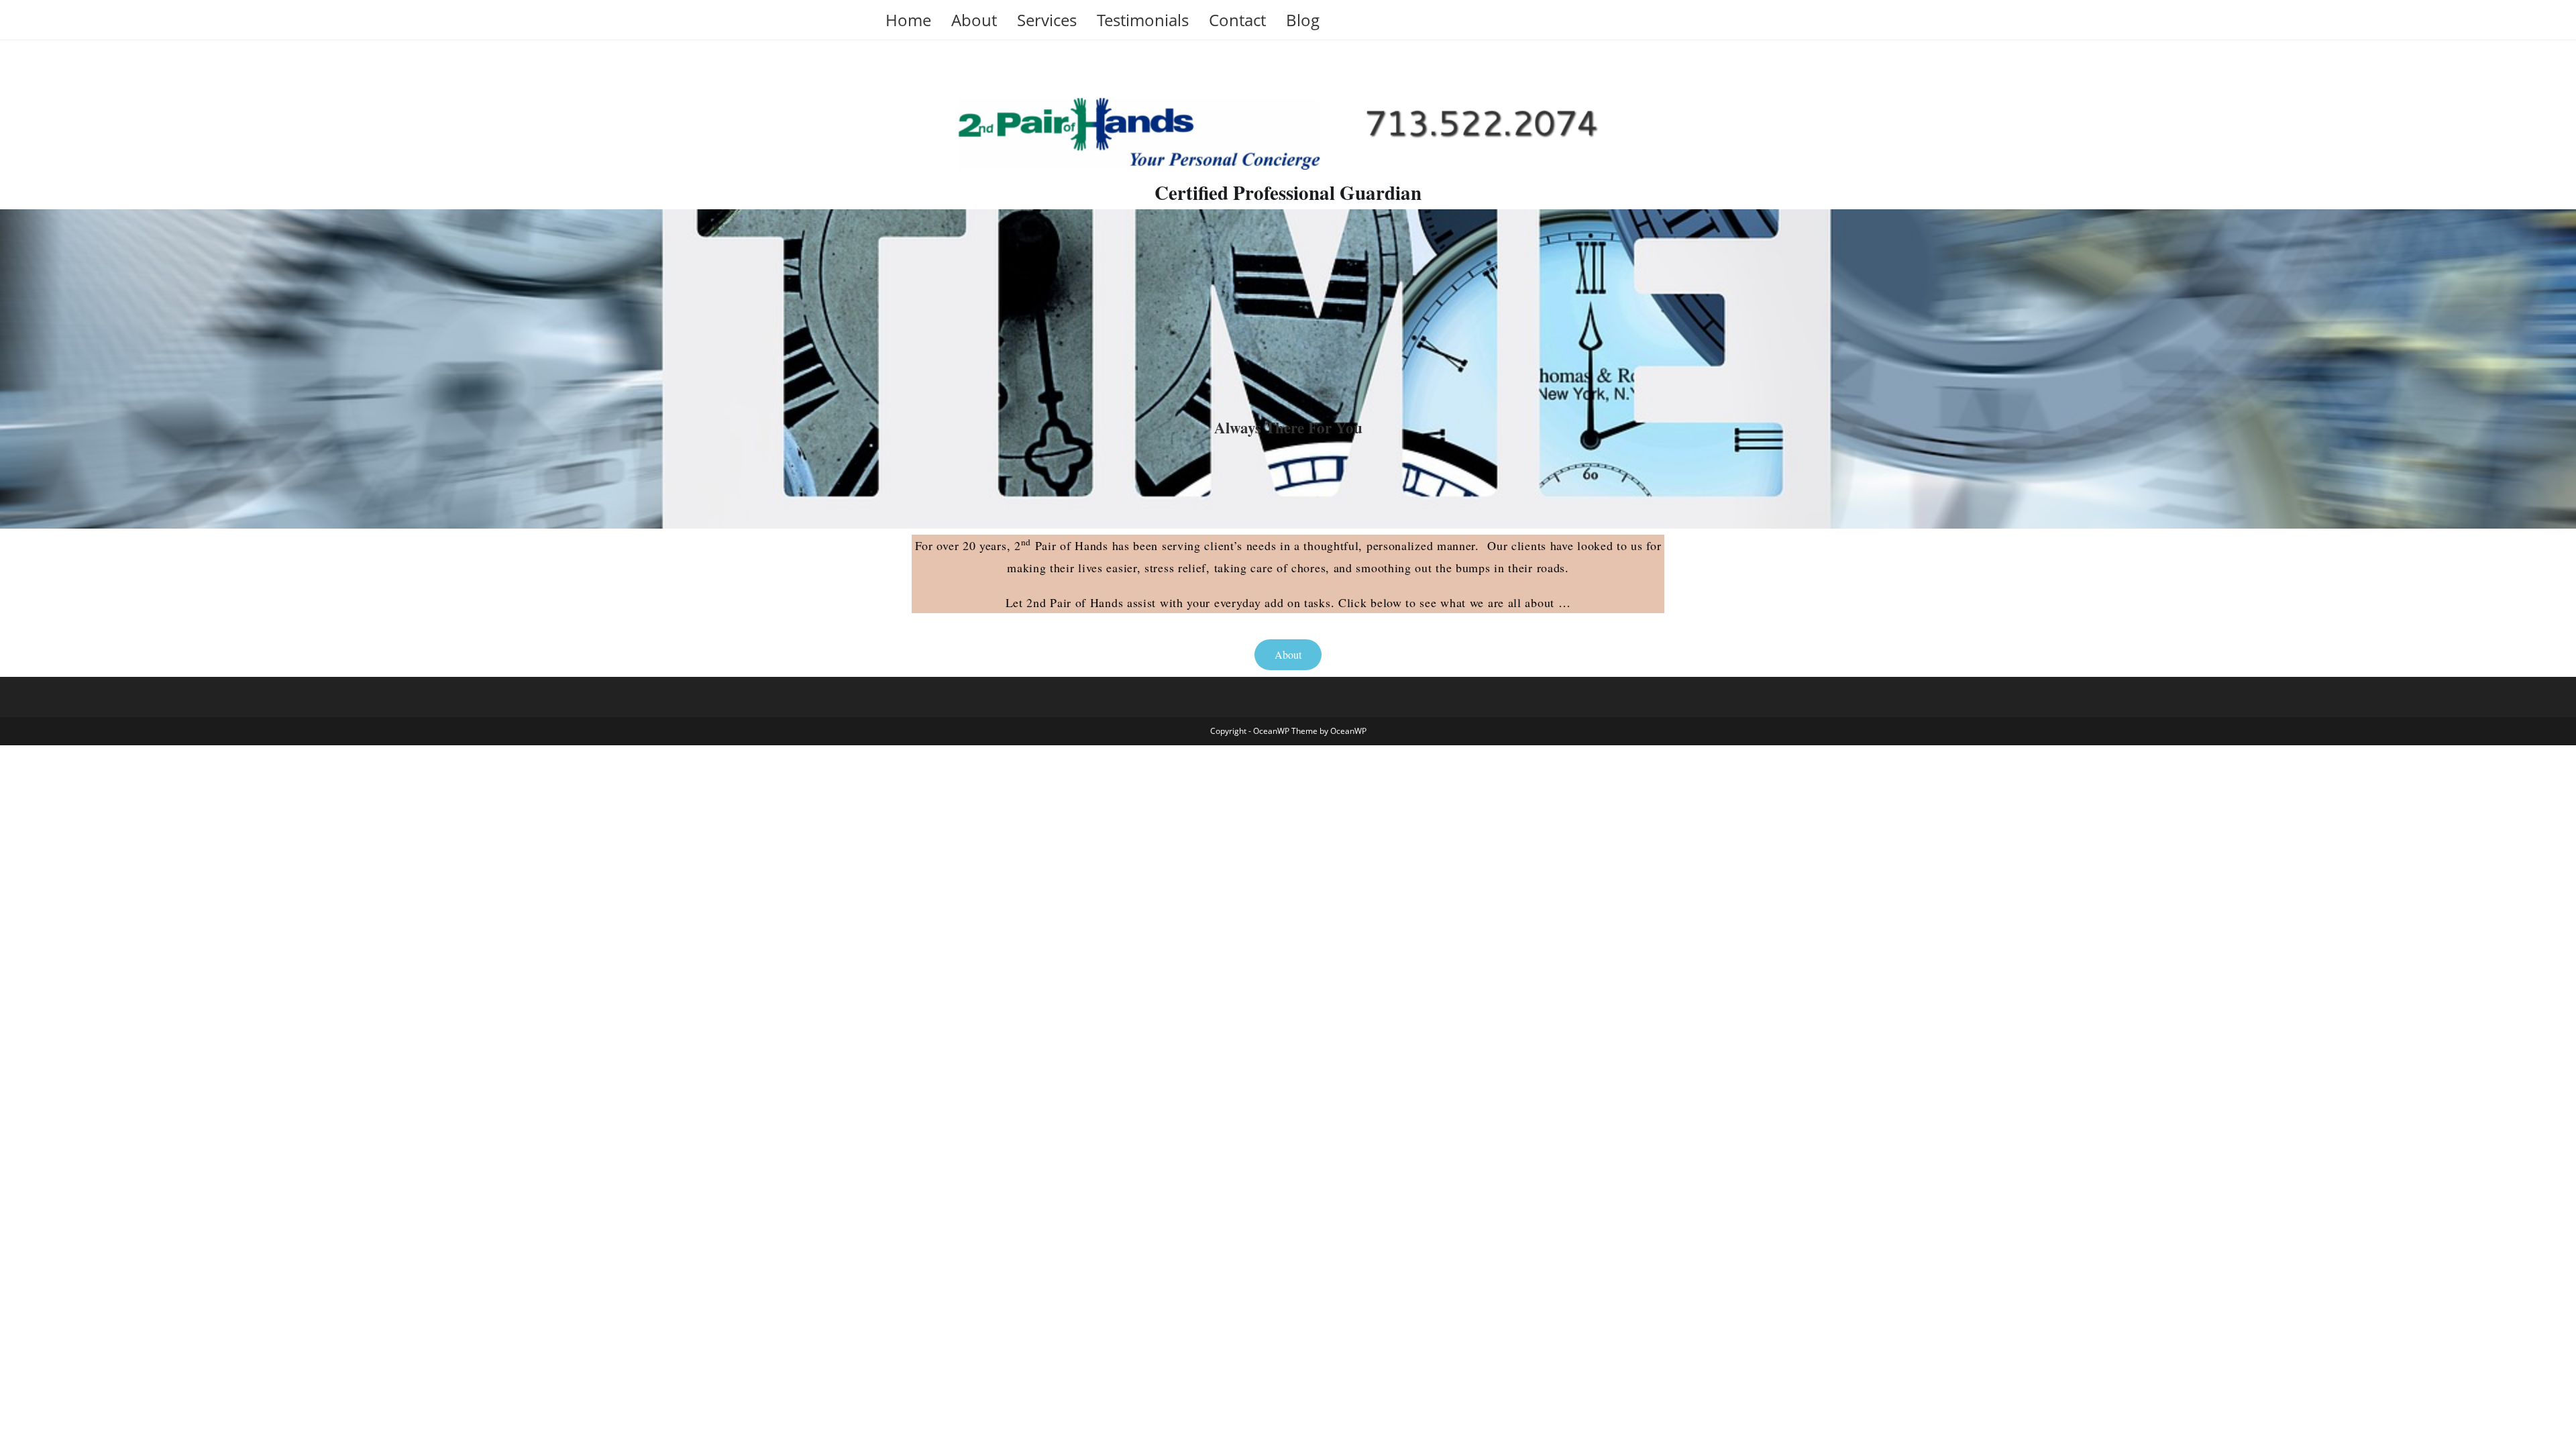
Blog (1303, 20)
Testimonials (1143, 20)
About (974, 20)
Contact (1237, 20)
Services (1047, 20)
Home (908, 20)
